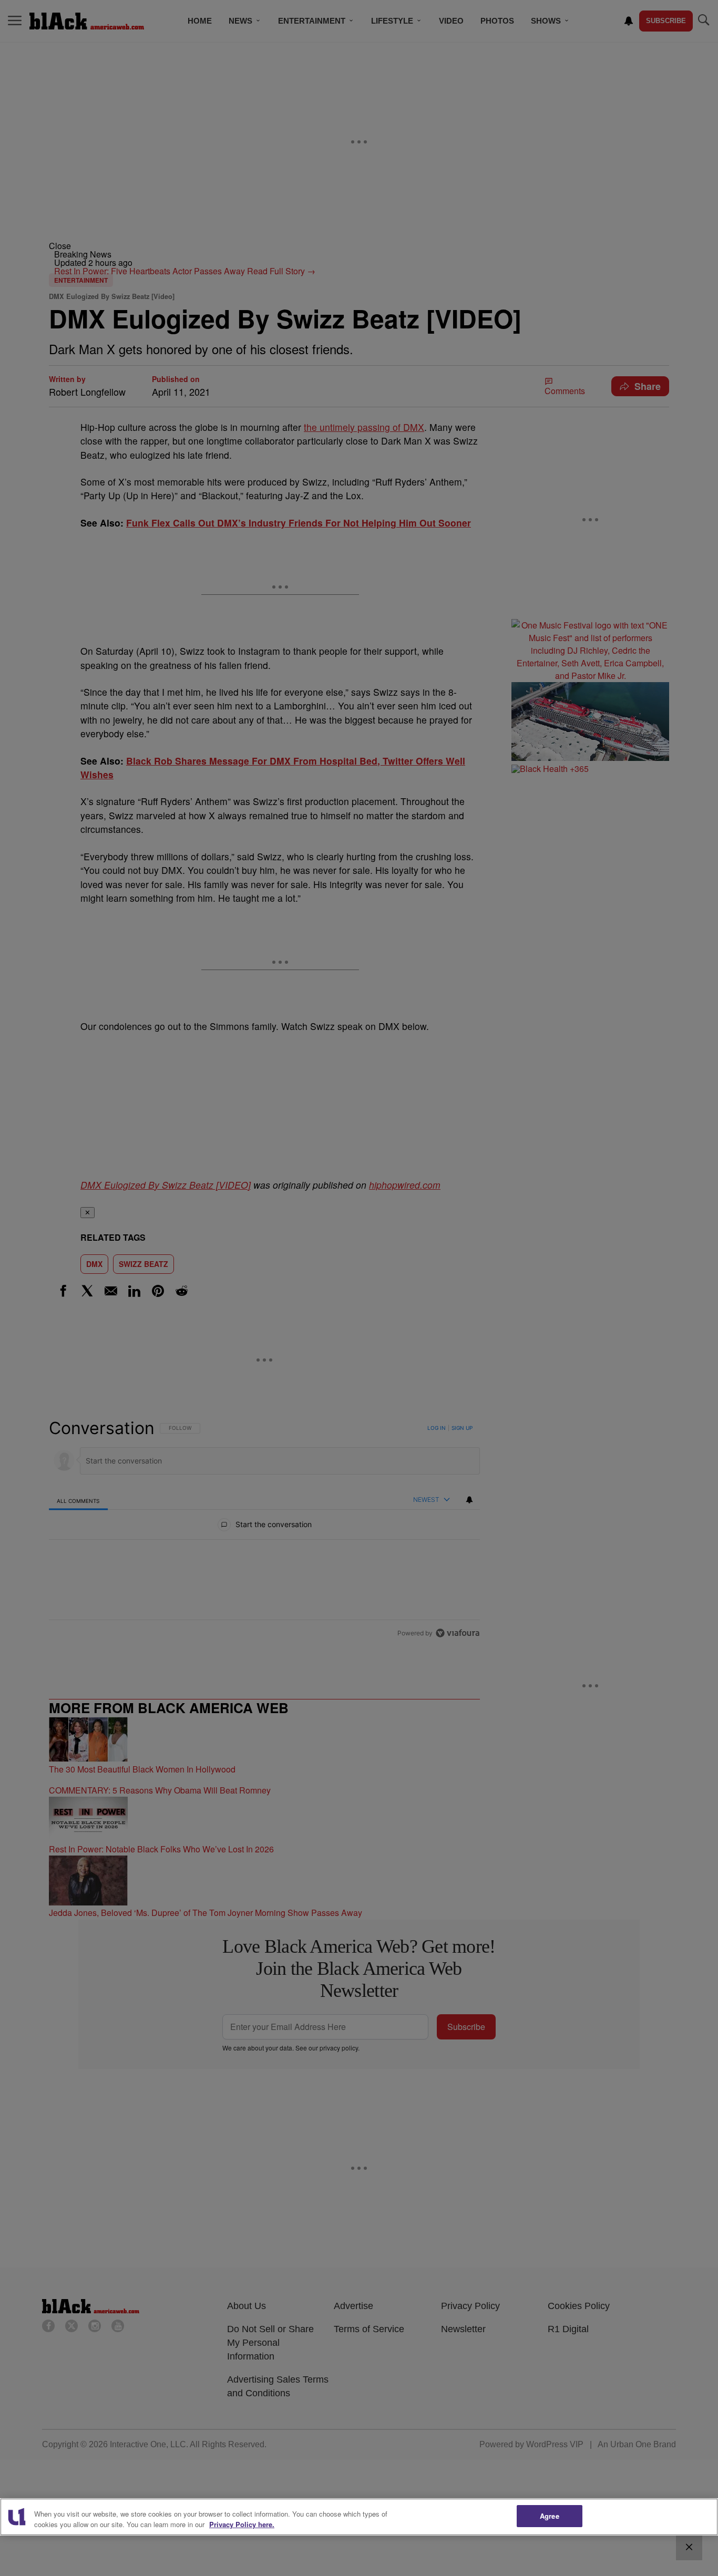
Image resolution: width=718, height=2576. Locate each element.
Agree (550, 2516)
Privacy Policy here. (242, 2524)
